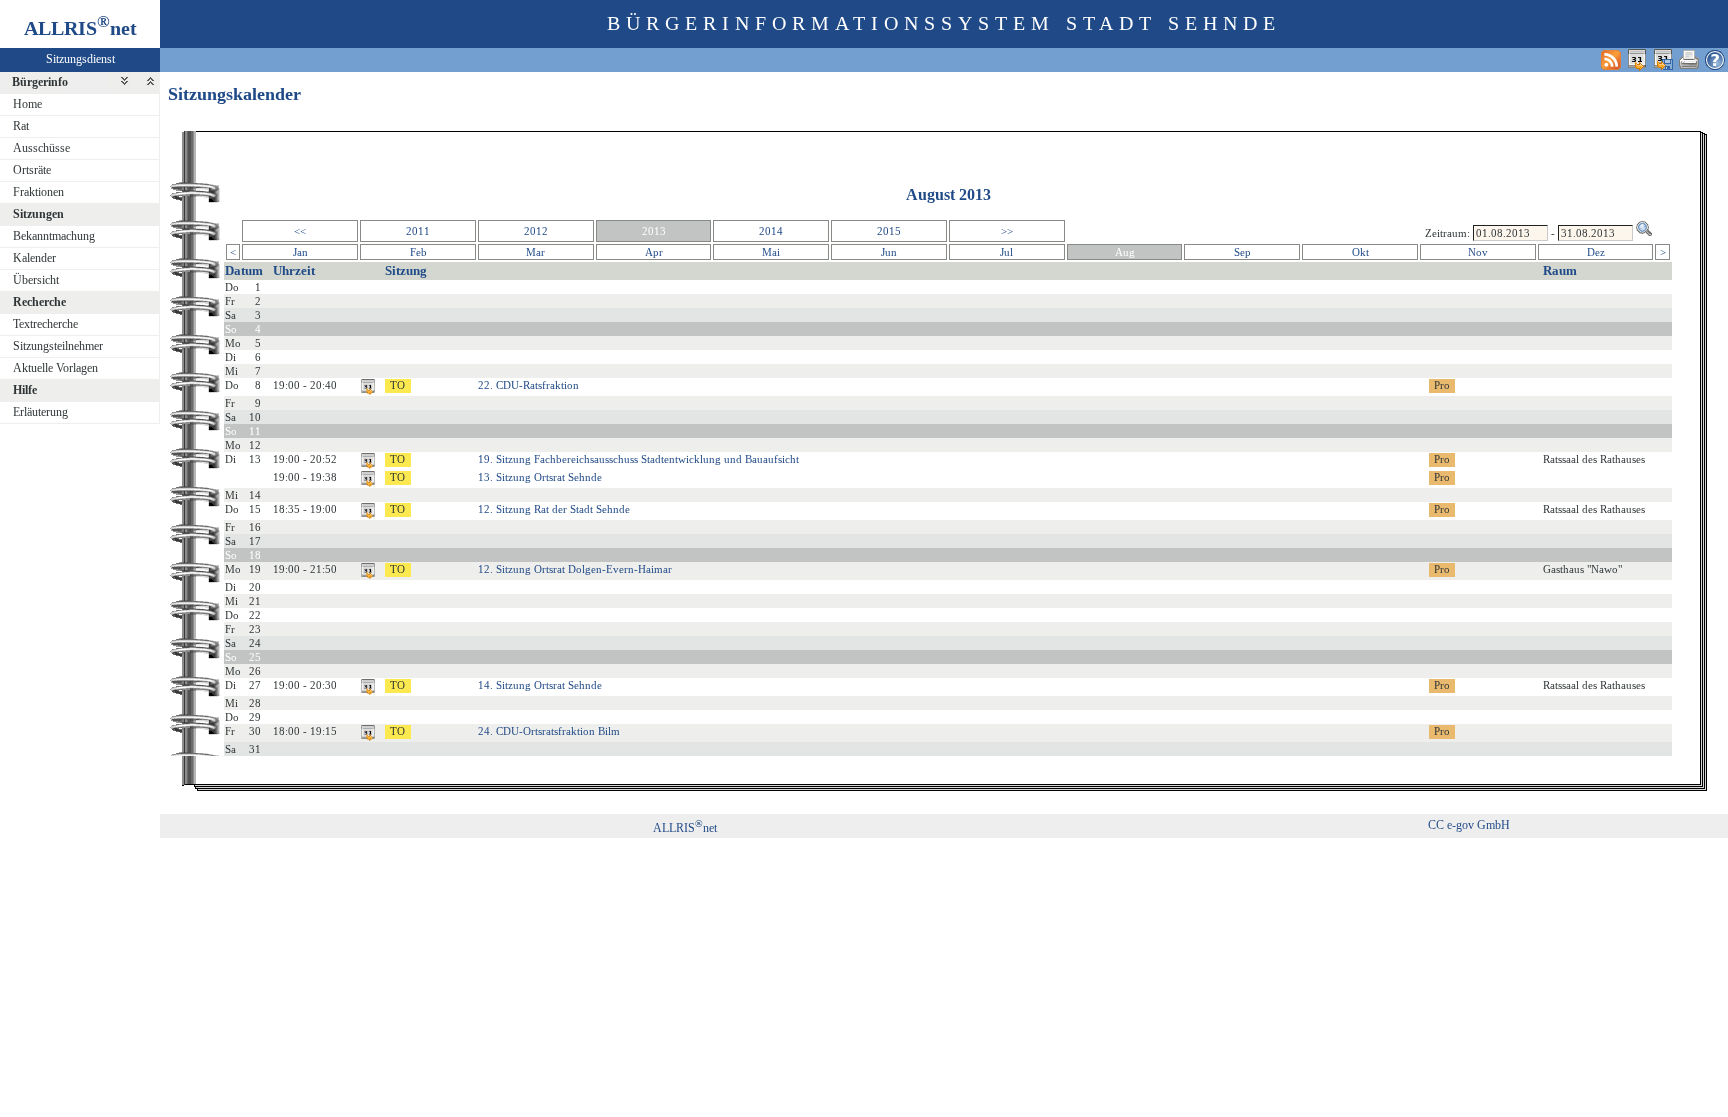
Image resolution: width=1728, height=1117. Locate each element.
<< (300, 231)
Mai (771, 252)
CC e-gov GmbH (1469, 825)
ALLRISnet (685, 828)
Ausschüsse (41, 148)
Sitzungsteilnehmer (58, 346)
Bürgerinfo (40, 82)
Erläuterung (40, 412)
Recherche (39, 302)
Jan (300, 252)
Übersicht (36, 280)
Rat (21, 126)
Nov (1478, 252)
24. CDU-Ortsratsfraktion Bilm (549, 731)
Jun (889, 252)
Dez (1596, 252)
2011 (418, 231)
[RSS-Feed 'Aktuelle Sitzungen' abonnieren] (1611, 59)
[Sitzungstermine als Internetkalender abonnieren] (1637, 59)
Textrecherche (45, 324)
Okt (1360, 252)
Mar (535, 252)
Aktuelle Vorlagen (55, 368)
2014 (771, 231)
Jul (1006, 252)
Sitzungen (38, 214)
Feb (418, 252)
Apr (654, 252)
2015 (889, 231)
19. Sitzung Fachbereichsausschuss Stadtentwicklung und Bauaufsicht (638, 459)
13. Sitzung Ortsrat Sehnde (540, 477)
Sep (1242, 252)
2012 (536, 231)
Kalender (34, 258)
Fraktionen (38, 192)
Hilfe (25, 390)
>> (1007, 231)
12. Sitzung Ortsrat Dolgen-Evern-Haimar (575, 569)
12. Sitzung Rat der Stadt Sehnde (554, 509)
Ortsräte (32, 170)
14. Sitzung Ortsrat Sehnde (540, 685)
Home (27, 104)
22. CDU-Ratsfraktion (528, 385)
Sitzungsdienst (80, 59)
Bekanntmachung (54, 236)
